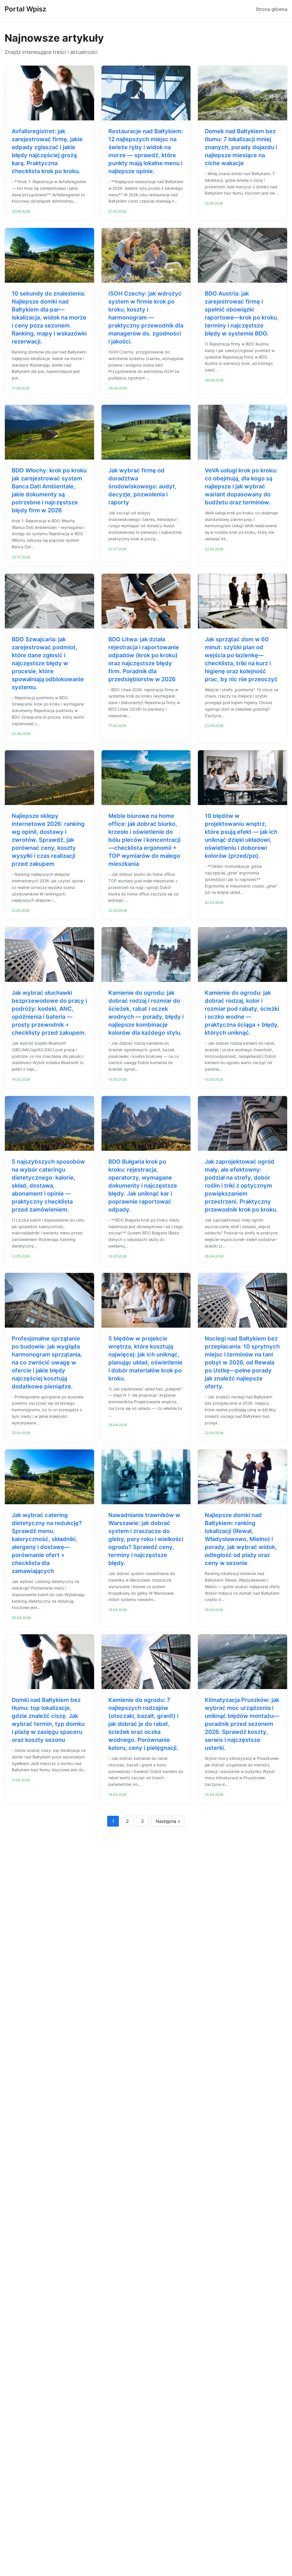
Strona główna (272, 9)
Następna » (168, 1821)
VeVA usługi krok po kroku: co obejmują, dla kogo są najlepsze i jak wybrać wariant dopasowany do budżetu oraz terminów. (241, 486)
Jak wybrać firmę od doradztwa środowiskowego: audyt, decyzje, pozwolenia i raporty (142, 486)
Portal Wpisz (25, 9)
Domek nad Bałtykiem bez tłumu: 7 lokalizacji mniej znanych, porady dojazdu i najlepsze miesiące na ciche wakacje (241, 147)
